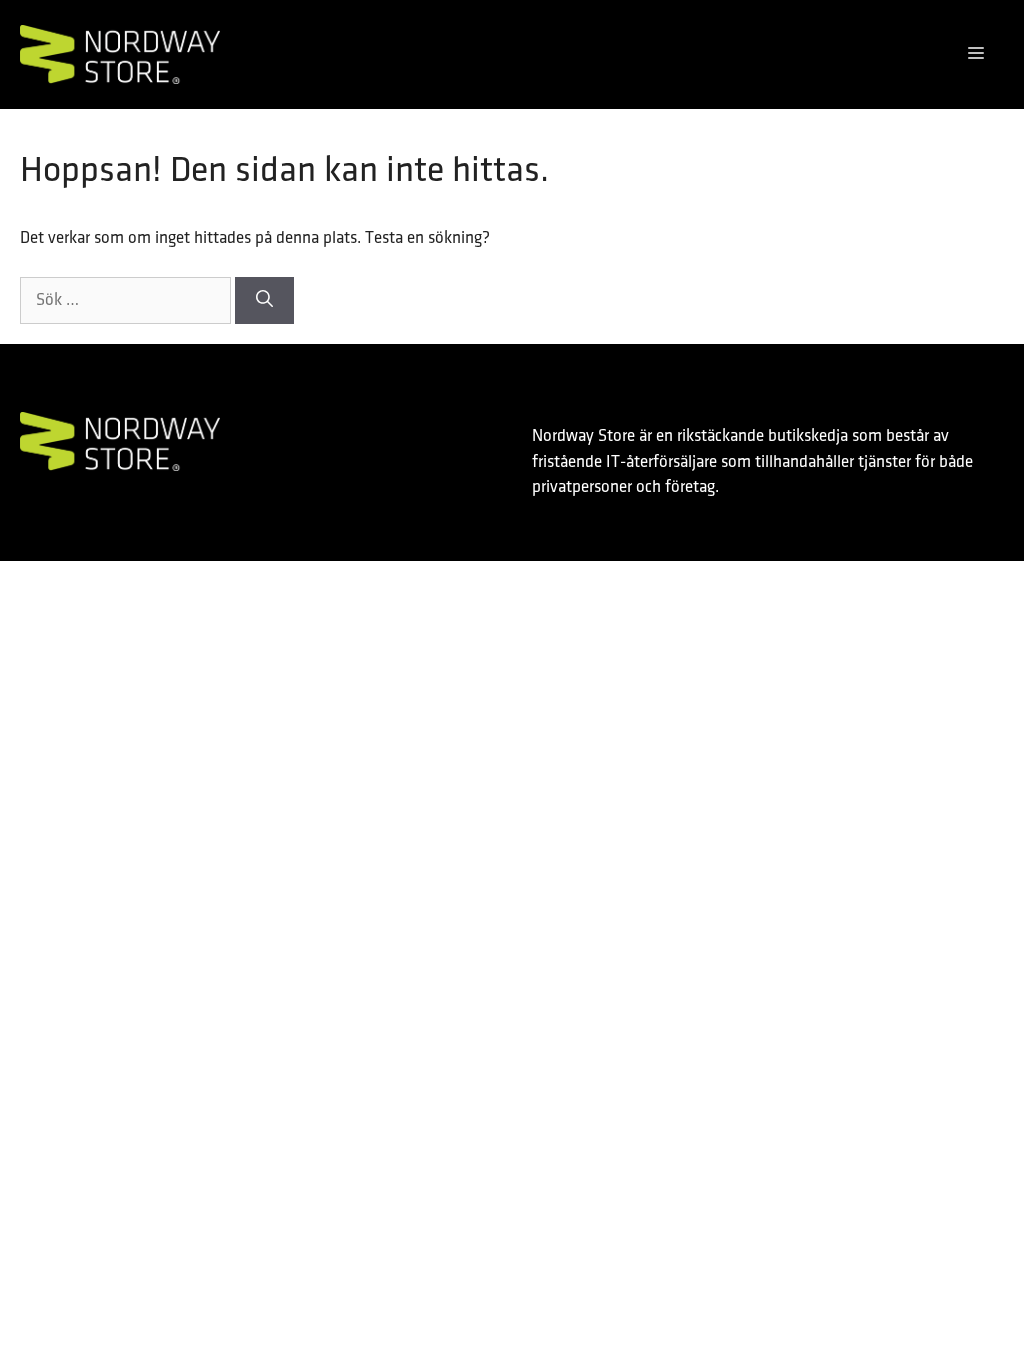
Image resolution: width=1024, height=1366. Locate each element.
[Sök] (264, 301)
